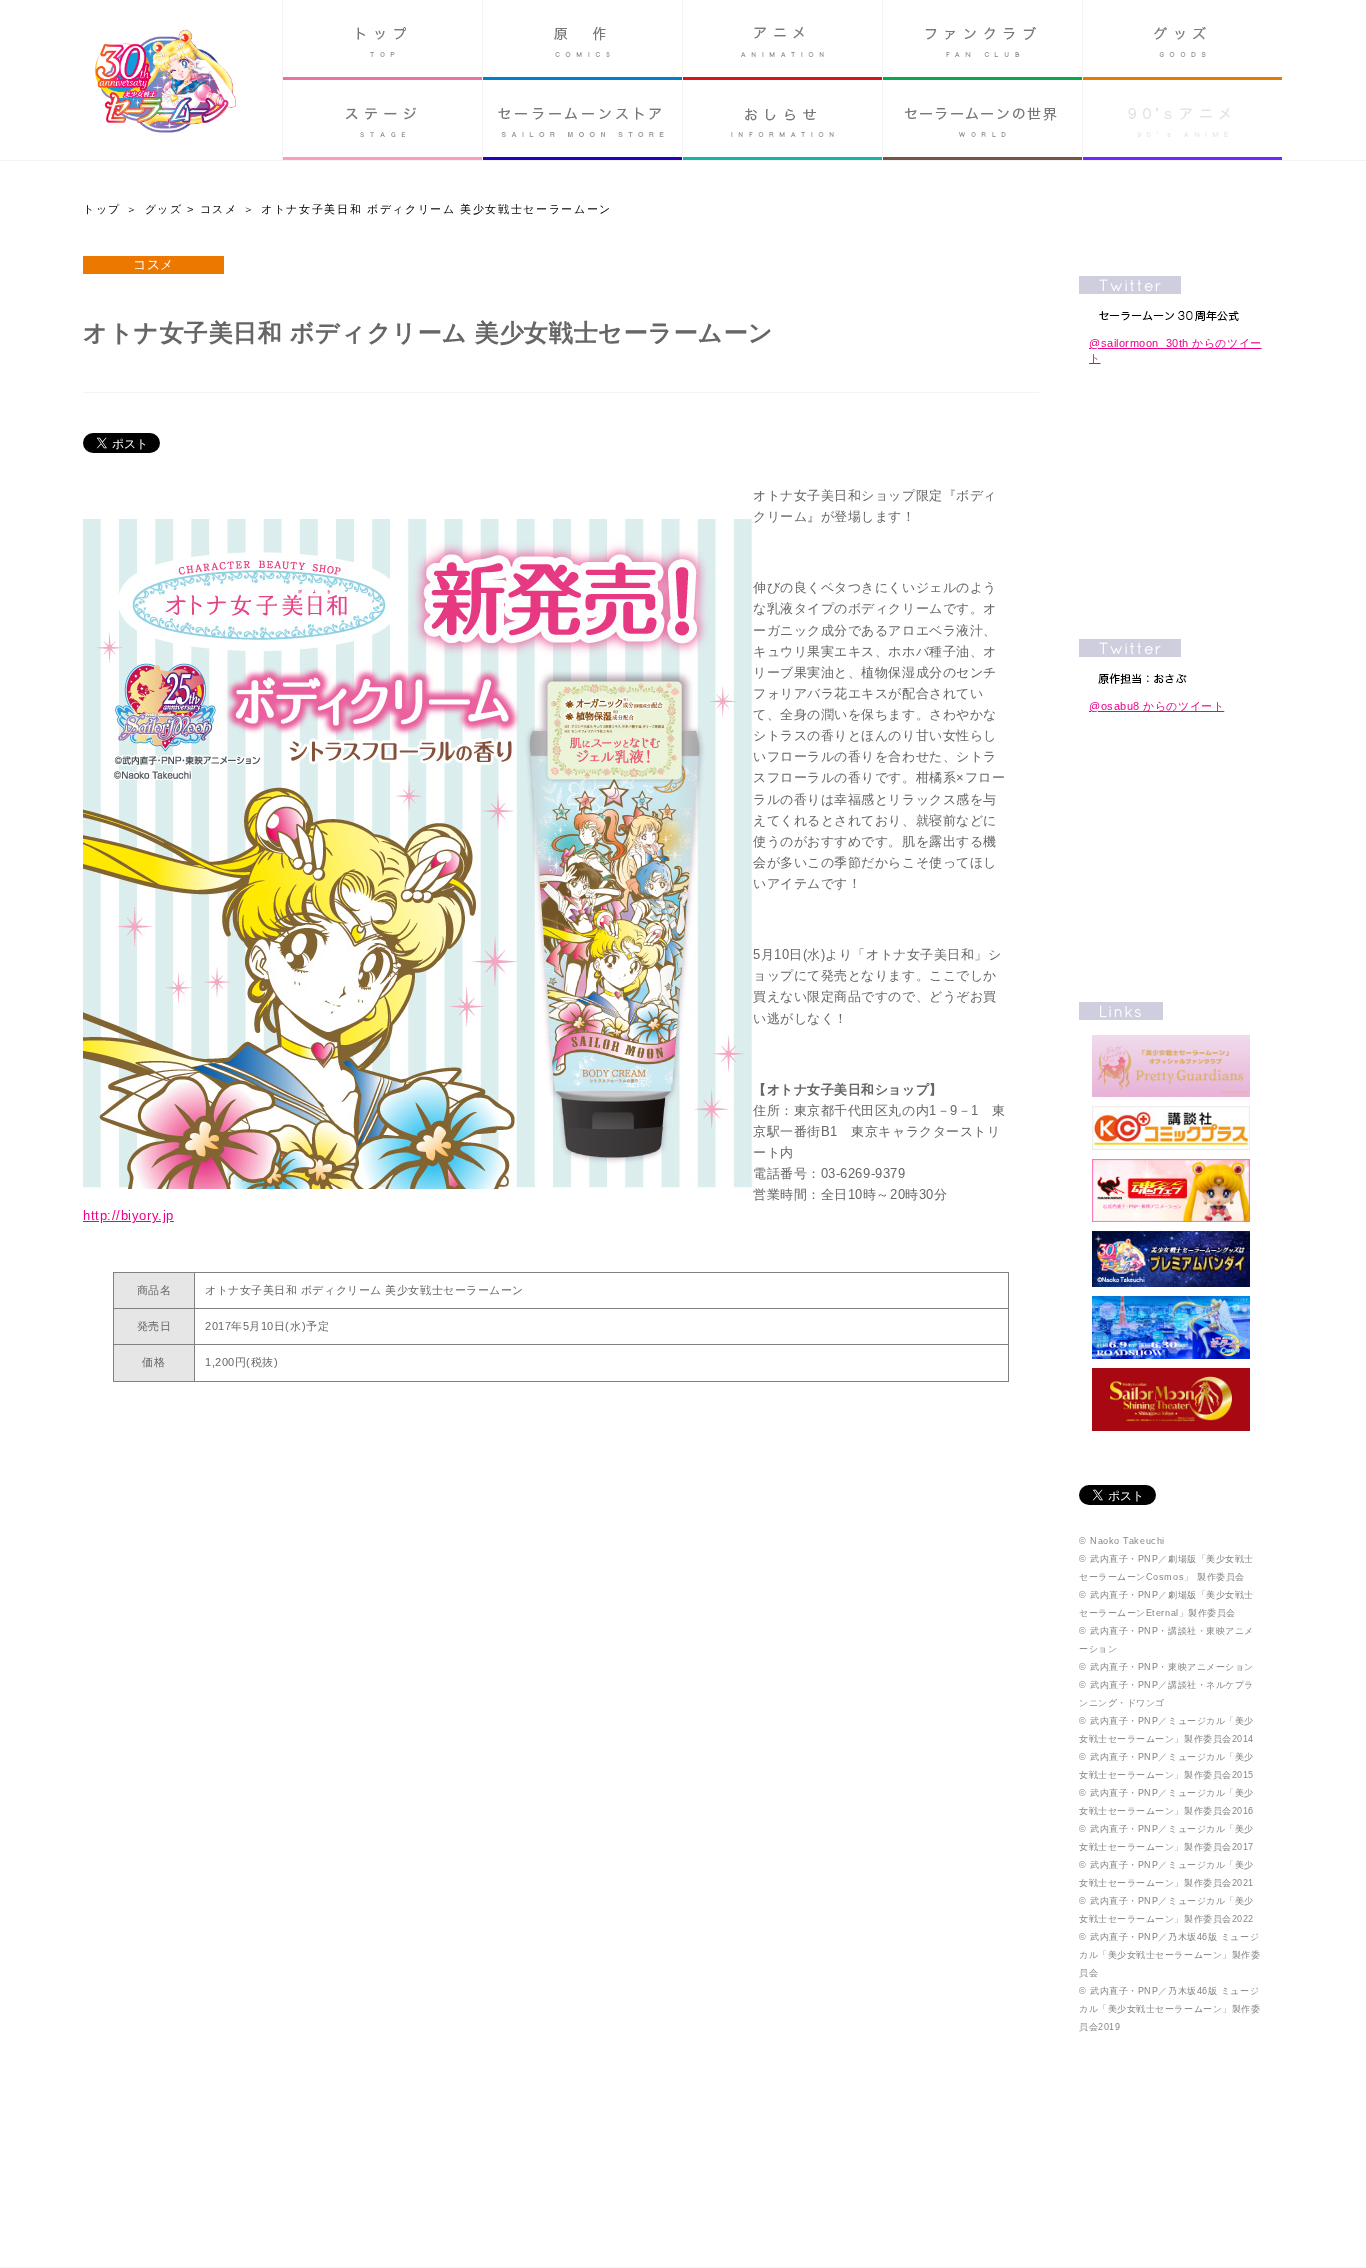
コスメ (219, 209)
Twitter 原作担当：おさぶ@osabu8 (1171, 661)
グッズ (1182, 40)
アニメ (782, 40)
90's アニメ (1182, 120)
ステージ (382, 120)
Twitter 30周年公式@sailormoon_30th (1171, 298)
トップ (382, 40)
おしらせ (782, 120)
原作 (582, 40)
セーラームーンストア (582, 120)
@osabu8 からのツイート (1156, 706)
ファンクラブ (982, 40)
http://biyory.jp (128, 1215)
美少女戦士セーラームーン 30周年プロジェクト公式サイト (165, 83)
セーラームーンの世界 (982, 120)
